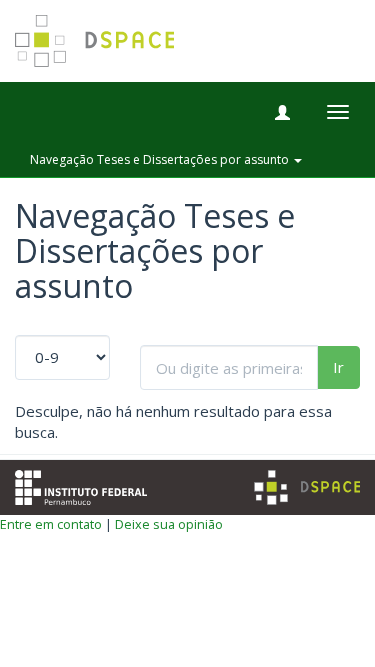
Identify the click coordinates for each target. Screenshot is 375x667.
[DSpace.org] (307, 487)
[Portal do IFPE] (81, 485)
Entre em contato (51, 524)
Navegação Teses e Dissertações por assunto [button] (161, 159)
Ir (338, 367)
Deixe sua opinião (169, 524)
